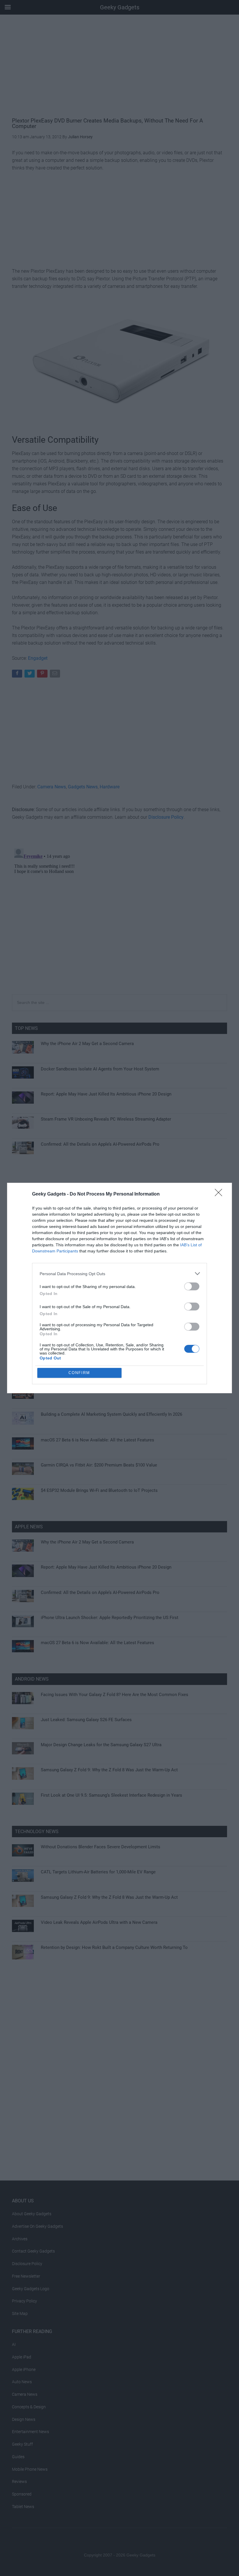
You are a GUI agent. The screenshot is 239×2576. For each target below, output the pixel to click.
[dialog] (119, 1288)
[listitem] (119, 1274)
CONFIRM (79, 1373)
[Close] (220, 1194)
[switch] (192, 1286)
